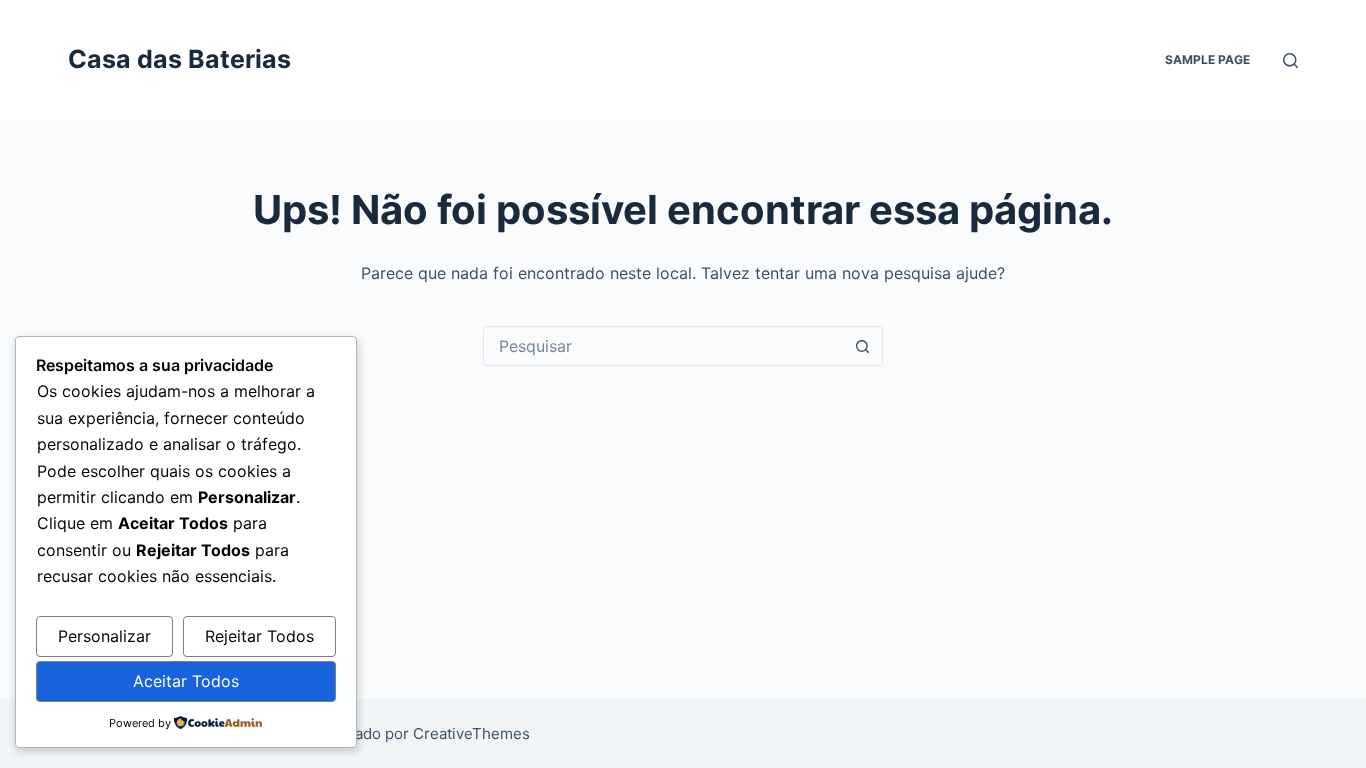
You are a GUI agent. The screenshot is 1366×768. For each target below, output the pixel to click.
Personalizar (104, 636)
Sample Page (1207, 59)
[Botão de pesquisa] (863, 346)
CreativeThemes (471, 733)
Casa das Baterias (179, 59)
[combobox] (664, 346)
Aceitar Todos (186, 681)
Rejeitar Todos (259, 636)
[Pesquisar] (1290, 60)
